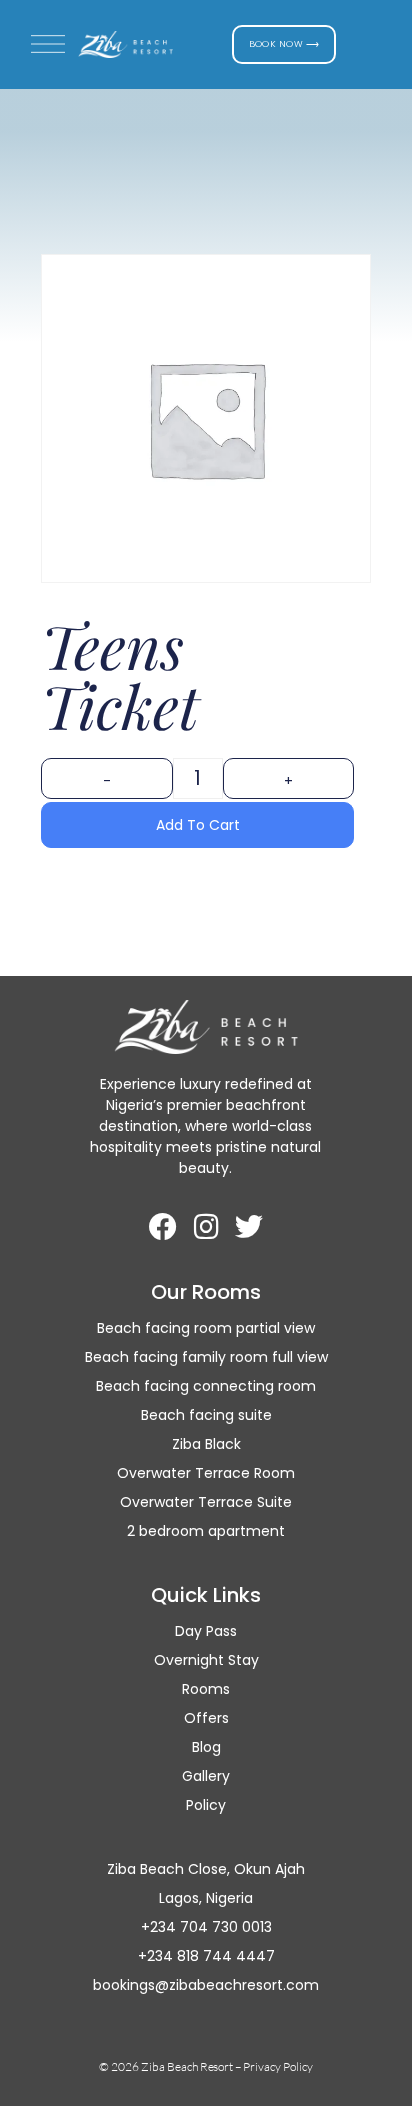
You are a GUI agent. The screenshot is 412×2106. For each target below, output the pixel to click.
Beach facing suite (206, 1415)
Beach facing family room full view (206, 1357)
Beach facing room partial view (206, 1328)
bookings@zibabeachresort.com (206, 1985)
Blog (206, 1747)
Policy (206, 1805)
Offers (206, 1718)
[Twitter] (249, 1227)
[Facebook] (163, 1227)
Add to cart (198, 825)
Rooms (206, 1689)
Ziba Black (206, 1444)
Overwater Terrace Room (206, 1473)
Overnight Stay (206, 1660)
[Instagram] (206, 1227)
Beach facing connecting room (206, 1386)
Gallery (206, 1776)
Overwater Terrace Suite (206, 1502)
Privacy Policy (278, 2066)
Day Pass (206, 1631)
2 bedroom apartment (206, 1531)
